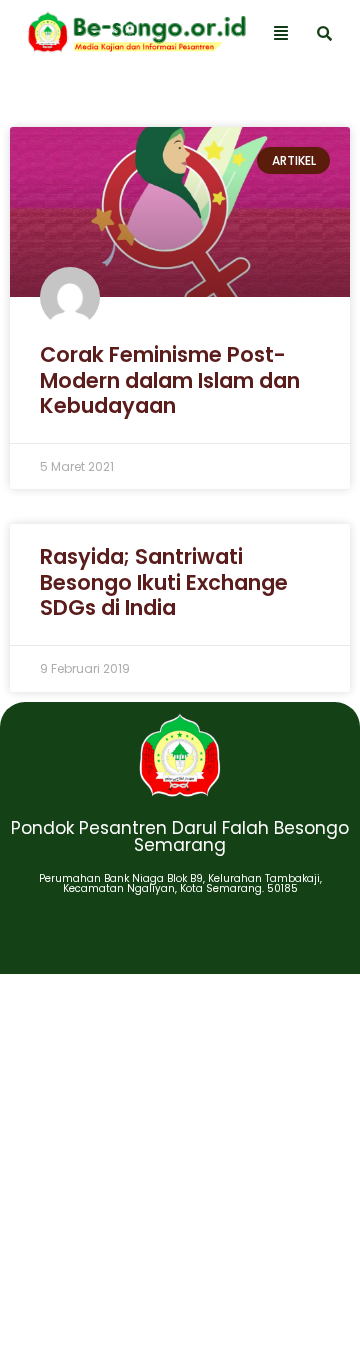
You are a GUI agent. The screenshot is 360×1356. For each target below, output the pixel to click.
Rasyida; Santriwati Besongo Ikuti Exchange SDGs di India (164, 581)
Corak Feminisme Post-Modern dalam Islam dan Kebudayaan (170, 379)
